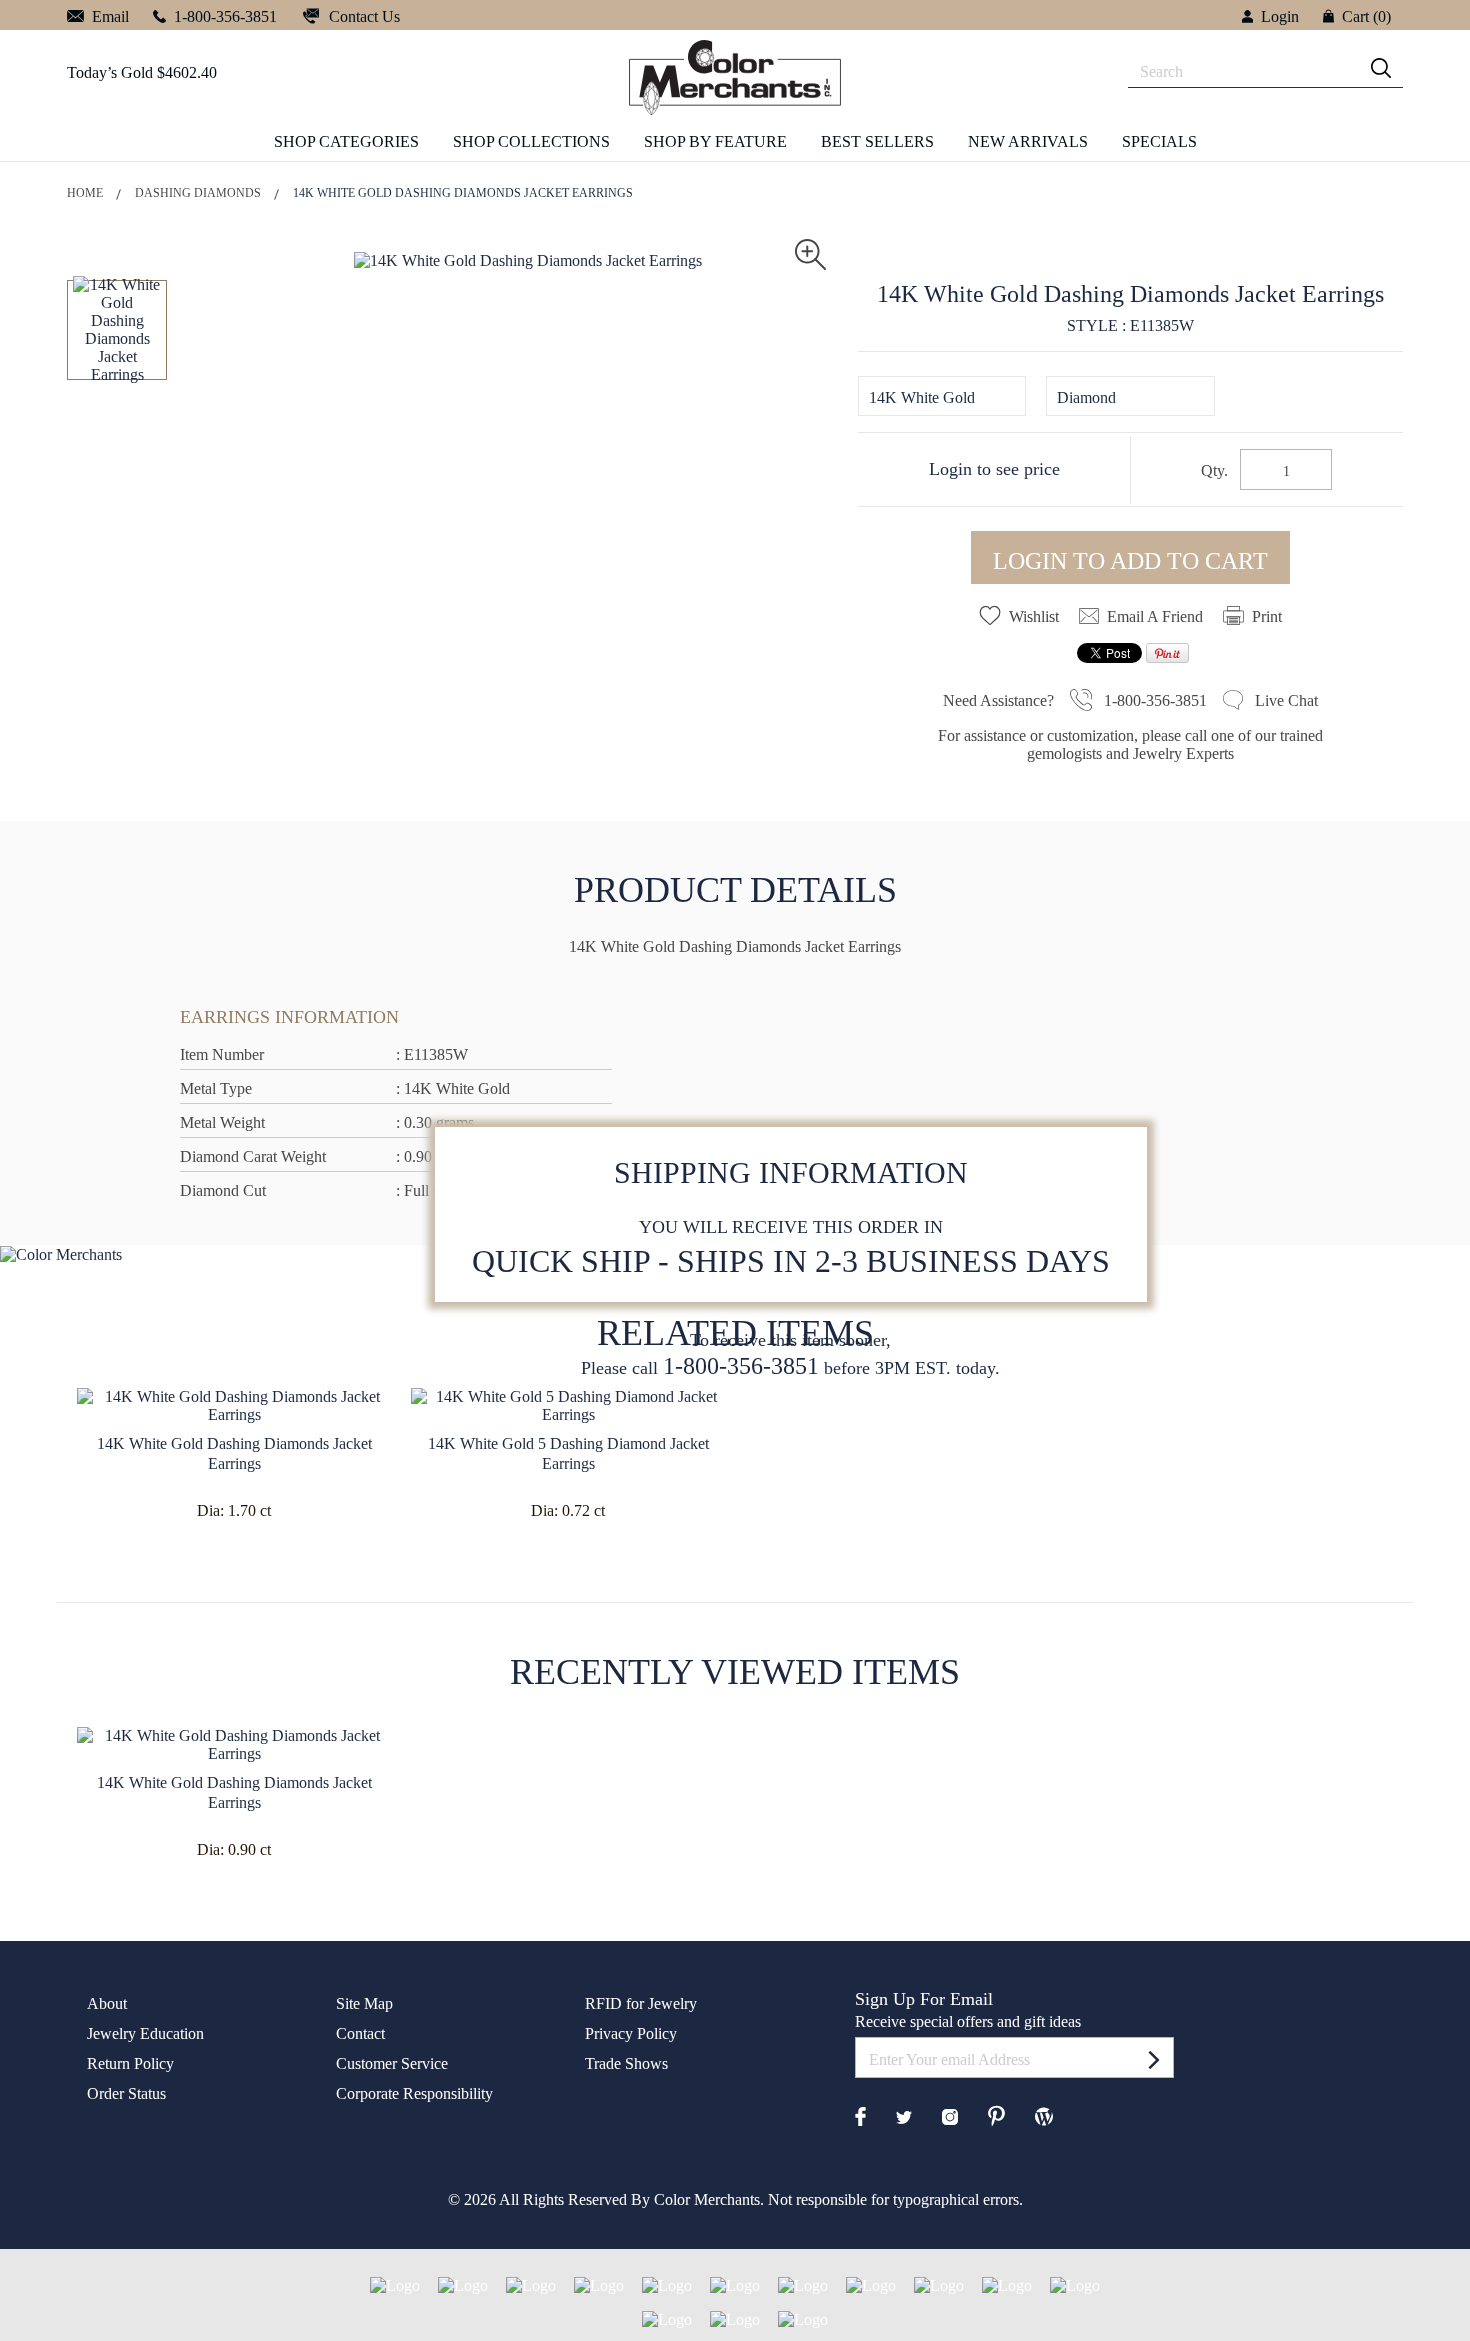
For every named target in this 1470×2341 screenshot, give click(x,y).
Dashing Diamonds (198, 193)
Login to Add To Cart (1130, 561)
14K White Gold (922, 397)
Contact (360, 2033)
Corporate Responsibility (414, 2093)
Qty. (1214, 471)
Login (1280, 16)
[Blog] (1044, 2114)
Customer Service (392, 2063)
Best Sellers (877, 141)
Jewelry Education (145, 2033)
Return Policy (130, 2063)
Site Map (364, 2003)
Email (108, 16)
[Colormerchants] (735, 76)
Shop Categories (346, 141)
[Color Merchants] (1154, 2059)
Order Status (126, 2093)
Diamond (1086, 397)
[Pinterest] (996, 2114)
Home (85, 193)
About (107, 2003)
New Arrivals (1028, 141)
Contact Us (362, 16)
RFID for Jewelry (641, 2003)
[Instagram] (950, 2115)
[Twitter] (904, 2115)
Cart (1366, 16)
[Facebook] (860, 2114)
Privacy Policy (631, 2033)
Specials (1159, 141)
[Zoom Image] (810, 252)
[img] (1381, 68)
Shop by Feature (715, 141)
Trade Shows (626, 2063)
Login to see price (994, 469)
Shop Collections (531, 141)
